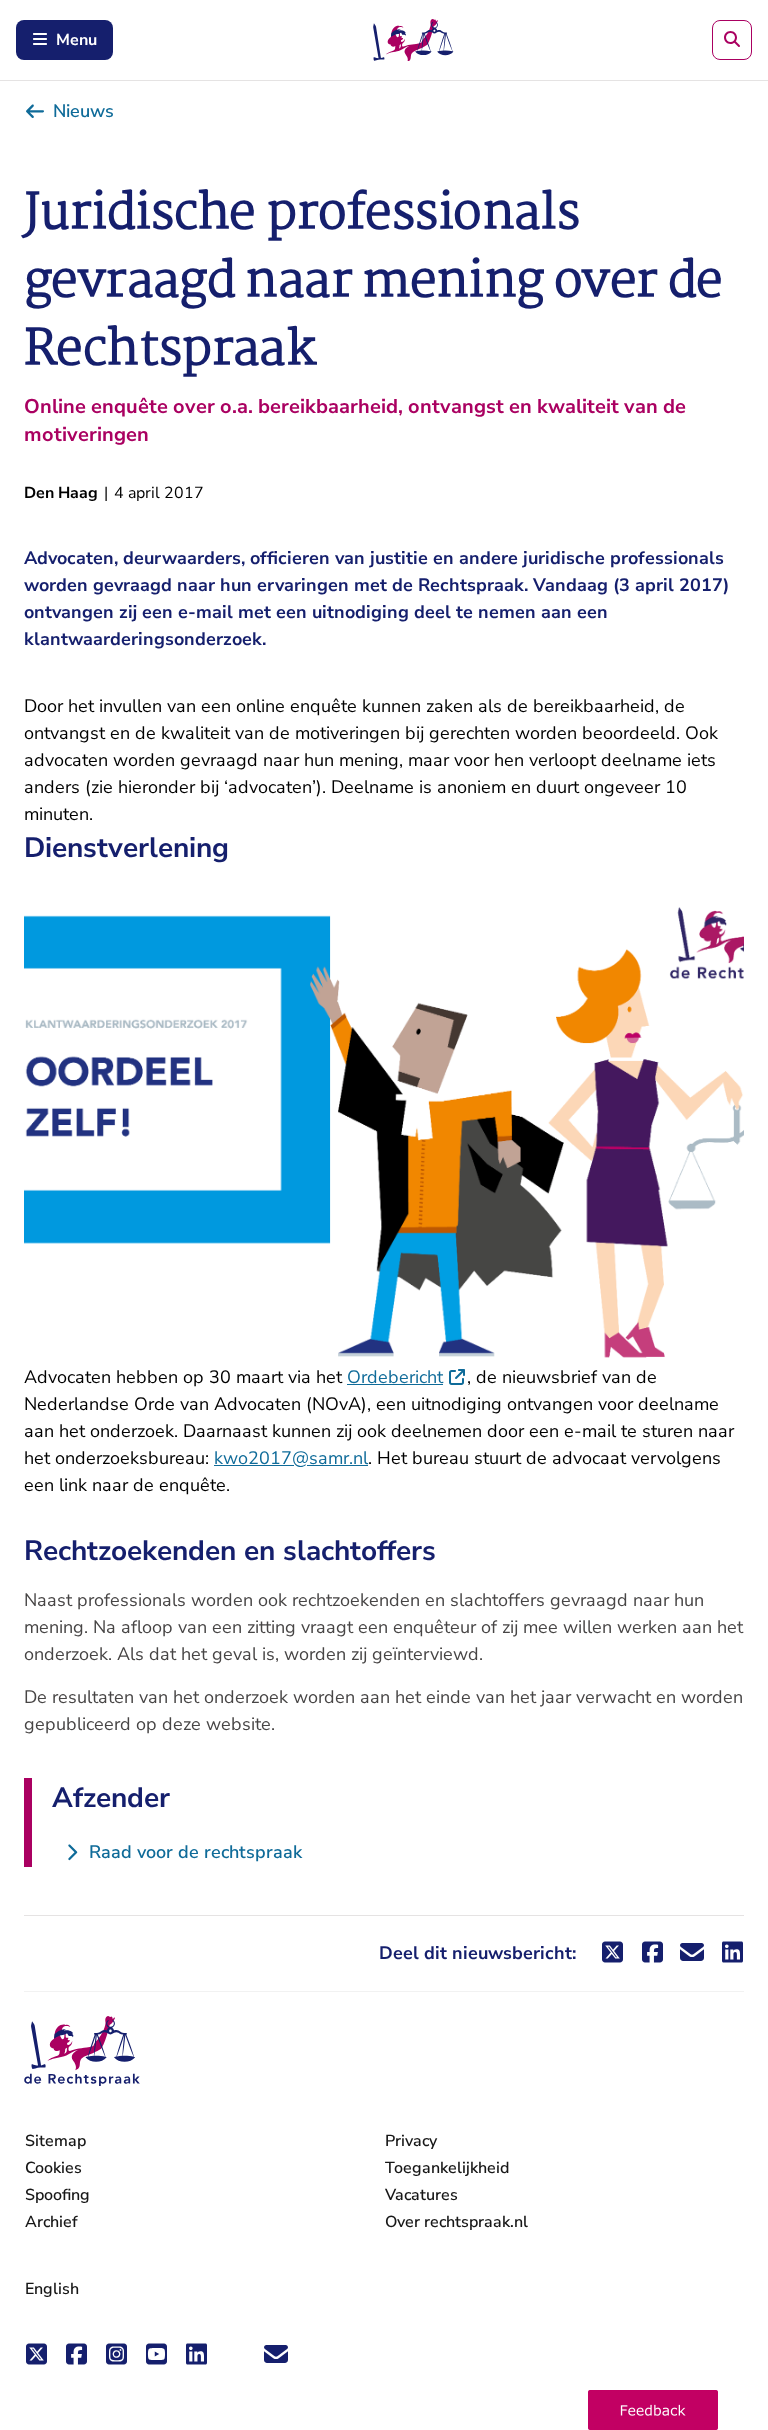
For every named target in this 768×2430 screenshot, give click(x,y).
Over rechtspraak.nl (456, 2222)
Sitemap (55, 2141)
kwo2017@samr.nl (291, 1458)
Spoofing (57, 2195)
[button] (653, 2410)
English (52, 2289)
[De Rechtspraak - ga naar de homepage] (82, 2051)
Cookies (53, 2168)
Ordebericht (407, 1377)
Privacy (411, 2141)
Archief (51, 2222)
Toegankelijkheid (447, 2168)
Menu (76, 40)
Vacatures (421, 2195)
